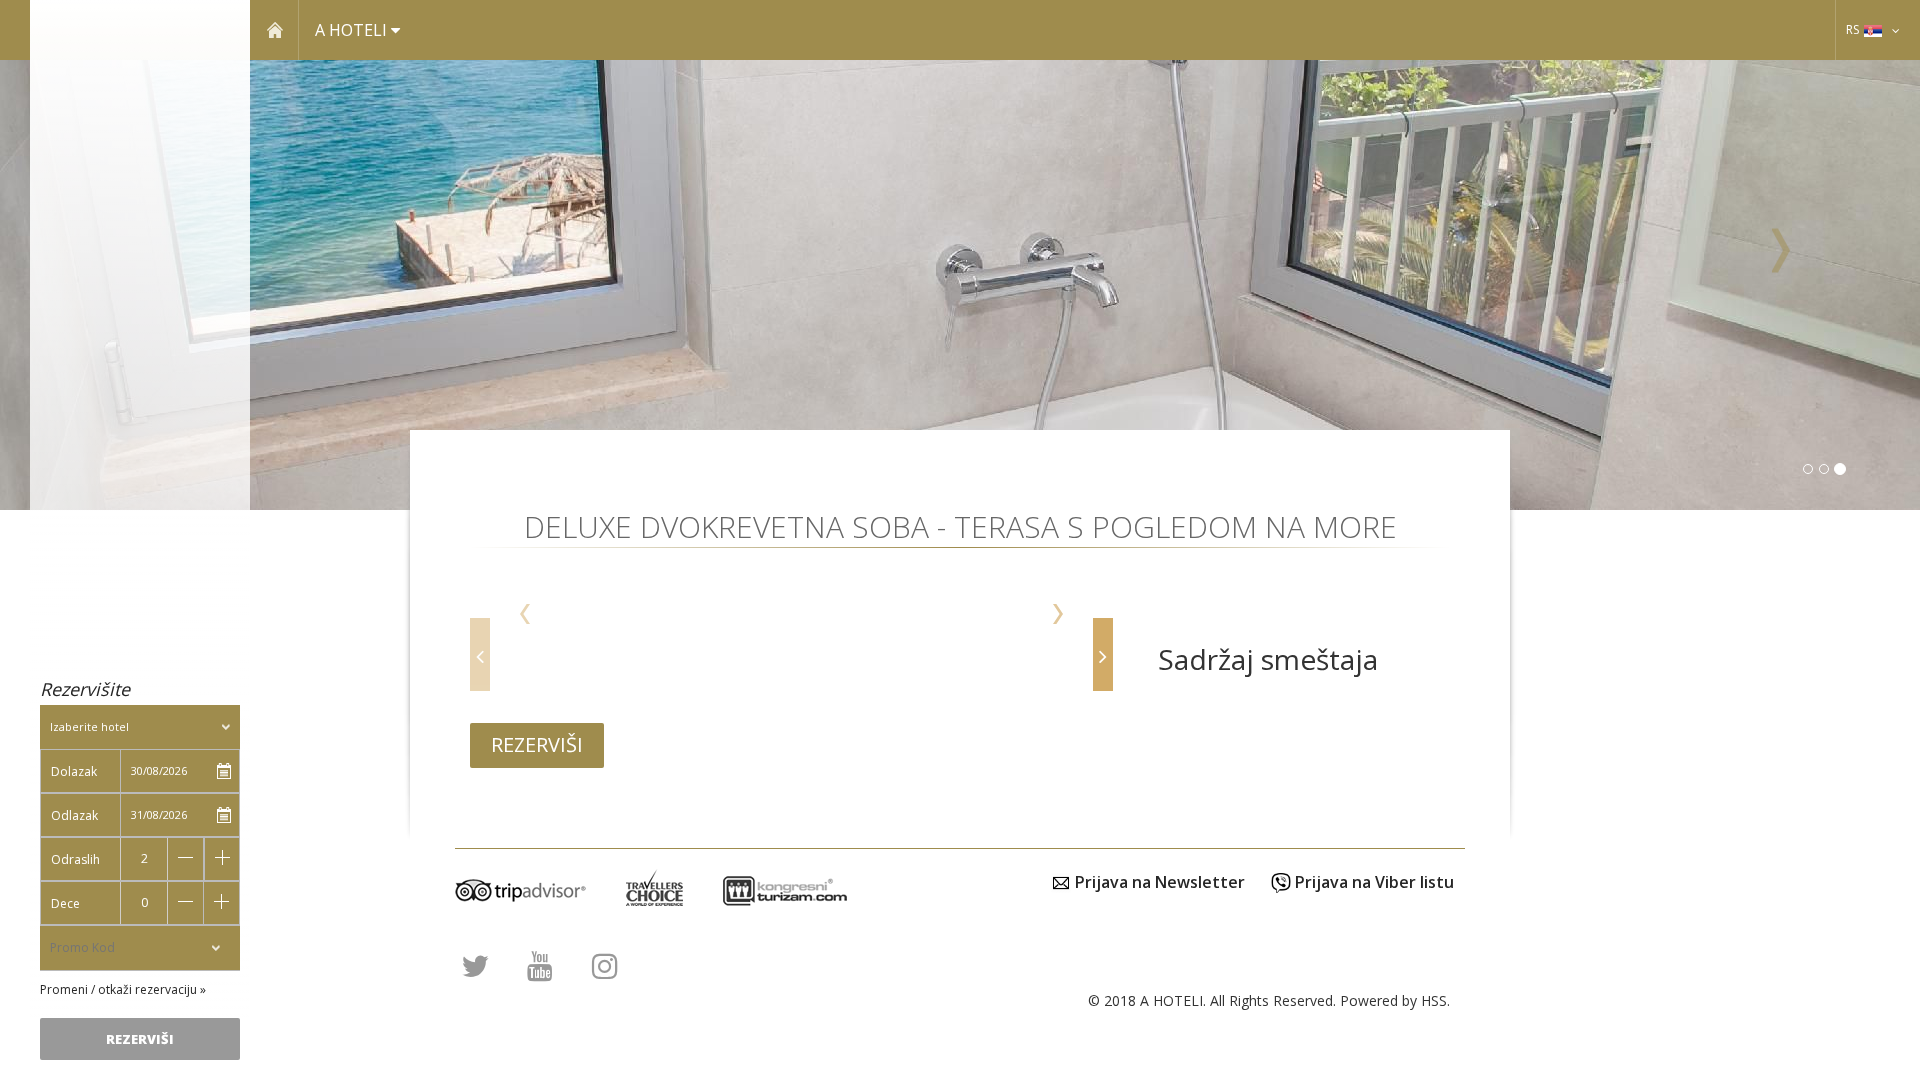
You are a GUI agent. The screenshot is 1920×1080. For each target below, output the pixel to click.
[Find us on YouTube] (540, 971)
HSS (1434, 1000)
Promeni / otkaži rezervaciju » (123, 989)
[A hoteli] (140, 116)
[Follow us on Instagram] (605, 971)
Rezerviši (537, 744)
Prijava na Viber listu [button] (1372, 882)
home (274, 29)
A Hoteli (353, 30)
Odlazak (74, 815)
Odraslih (75, 859)
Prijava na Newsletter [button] (1158, 882)
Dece (65, 903)
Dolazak (74, 771)
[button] (1776, 285)
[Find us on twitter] (475, 971)
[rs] (1896, 29)
